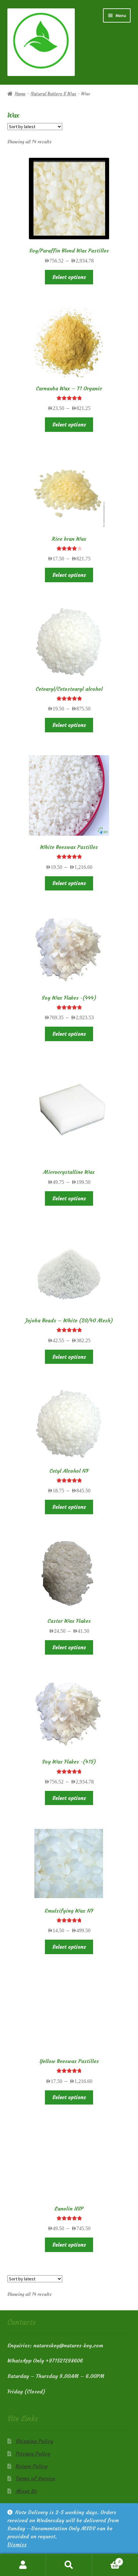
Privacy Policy (33, 2454)
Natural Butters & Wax (53, 94)
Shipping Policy (34, 2441)
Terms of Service (35, 2478)
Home (20, 94)
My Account (23, 2565)
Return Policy (32, 2466)
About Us (26, 2491)
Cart (106, 2559)
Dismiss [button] (17, 2544)
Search (69, 2565)
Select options (69, 277)
